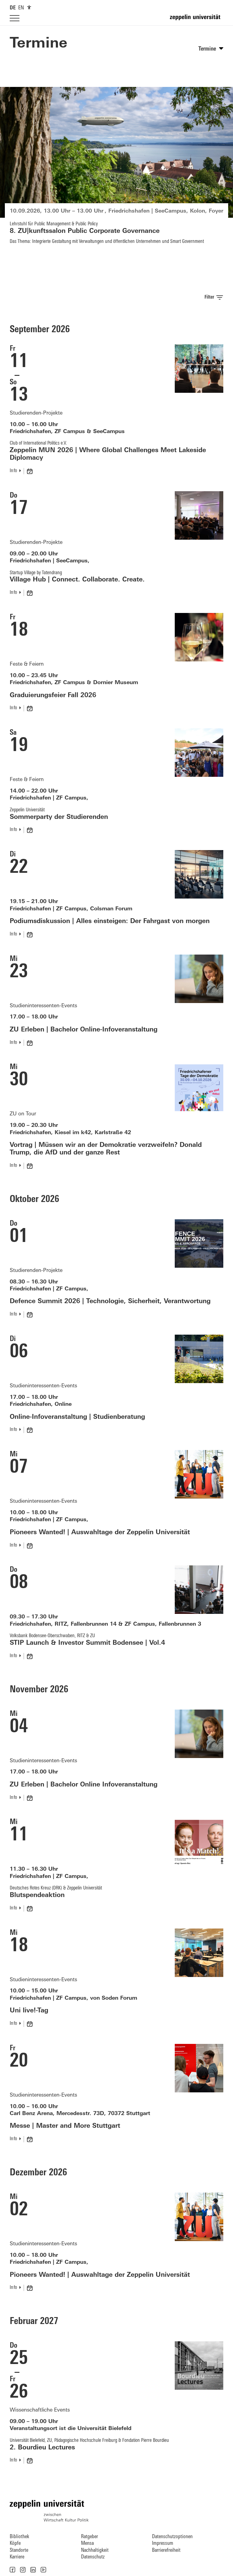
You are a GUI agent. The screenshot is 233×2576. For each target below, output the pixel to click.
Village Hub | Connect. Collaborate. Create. (77, 580)
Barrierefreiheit (166, 2550)
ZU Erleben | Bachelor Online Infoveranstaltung (84, 1785)
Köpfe (15, 2543)
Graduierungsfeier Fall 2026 (53, 695)
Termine (39, 44)
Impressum (163, 2543)
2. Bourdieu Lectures (42, 2448)
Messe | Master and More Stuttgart (65, 2126)
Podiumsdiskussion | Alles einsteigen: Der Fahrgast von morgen (110, 921)
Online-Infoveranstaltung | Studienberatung (77, 1417)
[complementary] (29, 7)
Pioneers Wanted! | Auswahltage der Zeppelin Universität (100, 1533)
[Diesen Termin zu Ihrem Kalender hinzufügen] (30, 471)
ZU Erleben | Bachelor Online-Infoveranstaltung (84, 1030)
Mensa (87, 2543)
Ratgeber (89, 2537)
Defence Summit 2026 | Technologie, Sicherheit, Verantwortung (110, 1301)
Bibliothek (19, 2537)
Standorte (19, 2550)
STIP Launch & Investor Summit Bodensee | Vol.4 (87, 1643)
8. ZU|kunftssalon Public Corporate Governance (85, 231)
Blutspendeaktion (37, 1895)
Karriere (17, 2557)
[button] (12, 2570)
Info (13, 471)
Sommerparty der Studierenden (59, 817)
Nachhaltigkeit (95, 2550)
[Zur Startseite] (197, 20)
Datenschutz (93, 2557)
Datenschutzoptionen (172, 2537)
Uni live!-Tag (29, 2011)
